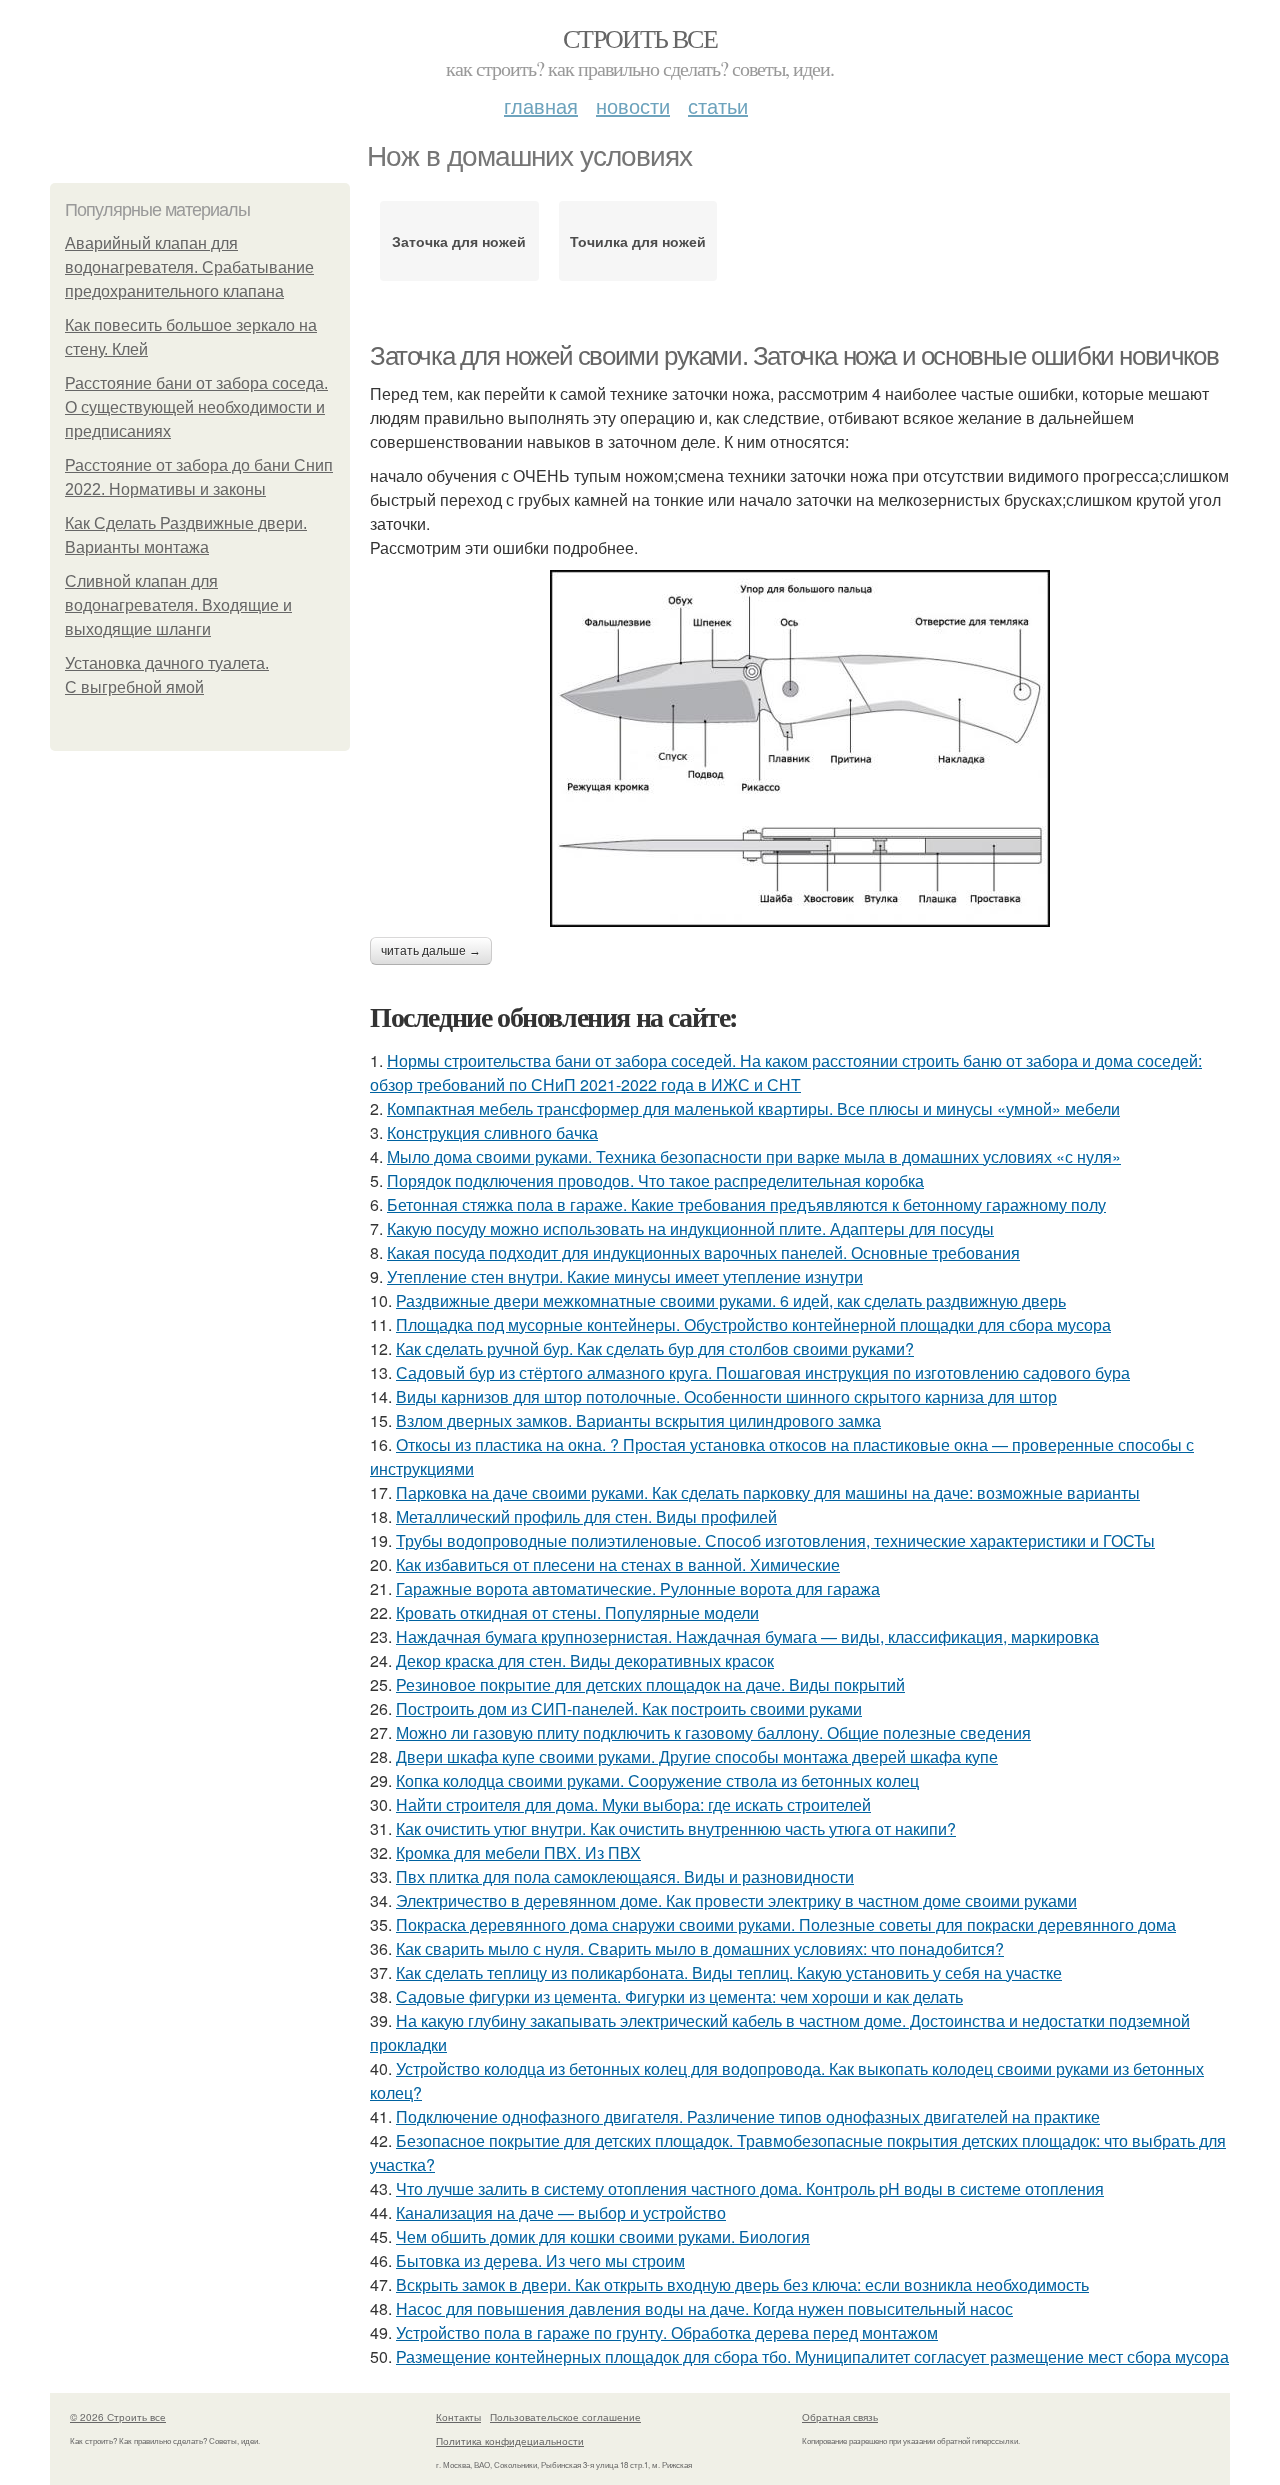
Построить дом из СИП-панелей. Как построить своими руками (629, 1708)
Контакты (458, 2417)
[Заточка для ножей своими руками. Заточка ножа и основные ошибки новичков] (800, 748)
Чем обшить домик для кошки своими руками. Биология (603, 2236)
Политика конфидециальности (510, 2441)
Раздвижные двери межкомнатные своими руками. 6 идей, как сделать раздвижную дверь (731, 1300)
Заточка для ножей (459, 241)
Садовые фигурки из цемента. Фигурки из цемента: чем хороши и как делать (679, 1996)
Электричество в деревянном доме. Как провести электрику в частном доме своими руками (736, 1900)
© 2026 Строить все (118, 2417)
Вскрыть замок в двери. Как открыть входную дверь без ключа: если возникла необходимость (742, 2284)
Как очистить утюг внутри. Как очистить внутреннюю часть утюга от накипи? (676, 1828)
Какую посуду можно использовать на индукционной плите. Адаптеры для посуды (690, 1228)
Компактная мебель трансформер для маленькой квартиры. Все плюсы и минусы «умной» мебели (753, 1108)
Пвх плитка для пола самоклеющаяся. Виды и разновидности (625, 1876)
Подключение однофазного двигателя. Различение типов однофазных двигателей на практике (748, 2116)
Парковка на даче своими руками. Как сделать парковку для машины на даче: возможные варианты (768, 1492)
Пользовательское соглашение (565, 2417)
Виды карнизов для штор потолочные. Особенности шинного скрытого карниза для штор (726, 1396)
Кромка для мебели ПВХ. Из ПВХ (518, 1852)
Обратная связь (840, 2417)
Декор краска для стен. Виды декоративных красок (585, 1660)
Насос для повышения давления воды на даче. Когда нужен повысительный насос (704, 2308)
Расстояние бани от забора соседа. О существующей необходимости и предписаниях (196, 407)
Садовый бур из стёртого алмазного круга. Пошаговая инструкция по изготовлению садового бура (763, 1372)
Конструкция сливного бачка (492, 1132)
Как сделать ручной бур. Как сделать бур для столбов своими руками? (655, 1348)
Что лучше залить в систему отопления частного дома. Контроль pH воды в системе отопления (750, 2188)
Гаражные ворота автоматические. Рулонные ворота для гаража (638, 1588)
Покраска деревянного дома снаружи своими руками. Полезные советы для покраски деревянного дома (786, 1924)
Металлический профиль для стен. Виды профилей (586, 1516)
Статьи (718, 105)
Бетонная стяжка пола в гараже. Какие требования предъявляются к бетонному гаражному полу (746, 1204)
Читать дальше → (431, 951)
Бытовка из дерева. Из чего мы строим (540, 2260)
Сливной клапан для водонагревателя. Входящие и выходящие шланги (178, 605)
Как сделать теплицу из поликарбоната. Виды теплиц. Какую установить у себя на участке (729, 1972)
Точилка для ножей (638, 241)
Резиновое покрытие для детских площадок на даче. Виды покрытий (650, 1684)
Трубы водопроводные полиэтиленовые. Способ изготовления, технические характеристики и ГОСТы (775, 1540)
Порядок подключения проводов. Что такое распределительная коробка (655, 1180)
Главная (541, 105)
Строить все (640, 38)
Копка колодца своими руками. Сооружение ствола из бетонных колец (657, 1780)
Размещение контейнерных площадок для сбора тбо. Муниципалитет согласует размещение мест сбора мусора (812, 2356)
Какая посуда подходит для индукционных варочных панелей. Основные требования (703, 1252)
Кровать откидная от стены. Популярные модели (577, 1612)
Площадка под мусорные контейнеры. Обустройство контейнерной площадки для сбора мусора (753, 1324)
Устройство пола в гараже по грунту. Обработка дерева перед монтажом (667, 2332)
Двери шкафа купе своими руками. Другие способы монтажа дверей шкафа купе (697, 1756)
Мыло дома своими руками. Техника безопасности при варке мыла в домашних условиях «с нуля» (754, 1156)
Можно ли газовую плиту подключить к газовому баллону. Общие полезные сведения (713, 1732)
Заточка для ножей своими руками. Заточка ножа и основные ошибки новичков (794, 356)
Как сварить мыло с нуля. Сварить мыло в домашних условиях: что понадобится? (700, 1948)
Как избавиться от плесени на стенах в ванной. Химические (618, 1564)
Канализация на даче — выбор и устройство (561, 2212)
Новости (633, 105)
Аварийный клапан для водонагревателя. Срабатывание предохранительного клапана (189, 267)
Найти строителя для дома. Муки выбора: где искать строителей (633, 1804)
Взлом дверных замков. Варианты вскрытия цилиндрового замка (638, 1420)
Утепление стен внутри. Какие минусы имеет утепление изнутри (625, 1276)
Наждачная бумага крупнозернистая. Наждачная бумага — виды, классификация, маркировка (747, 1636)
